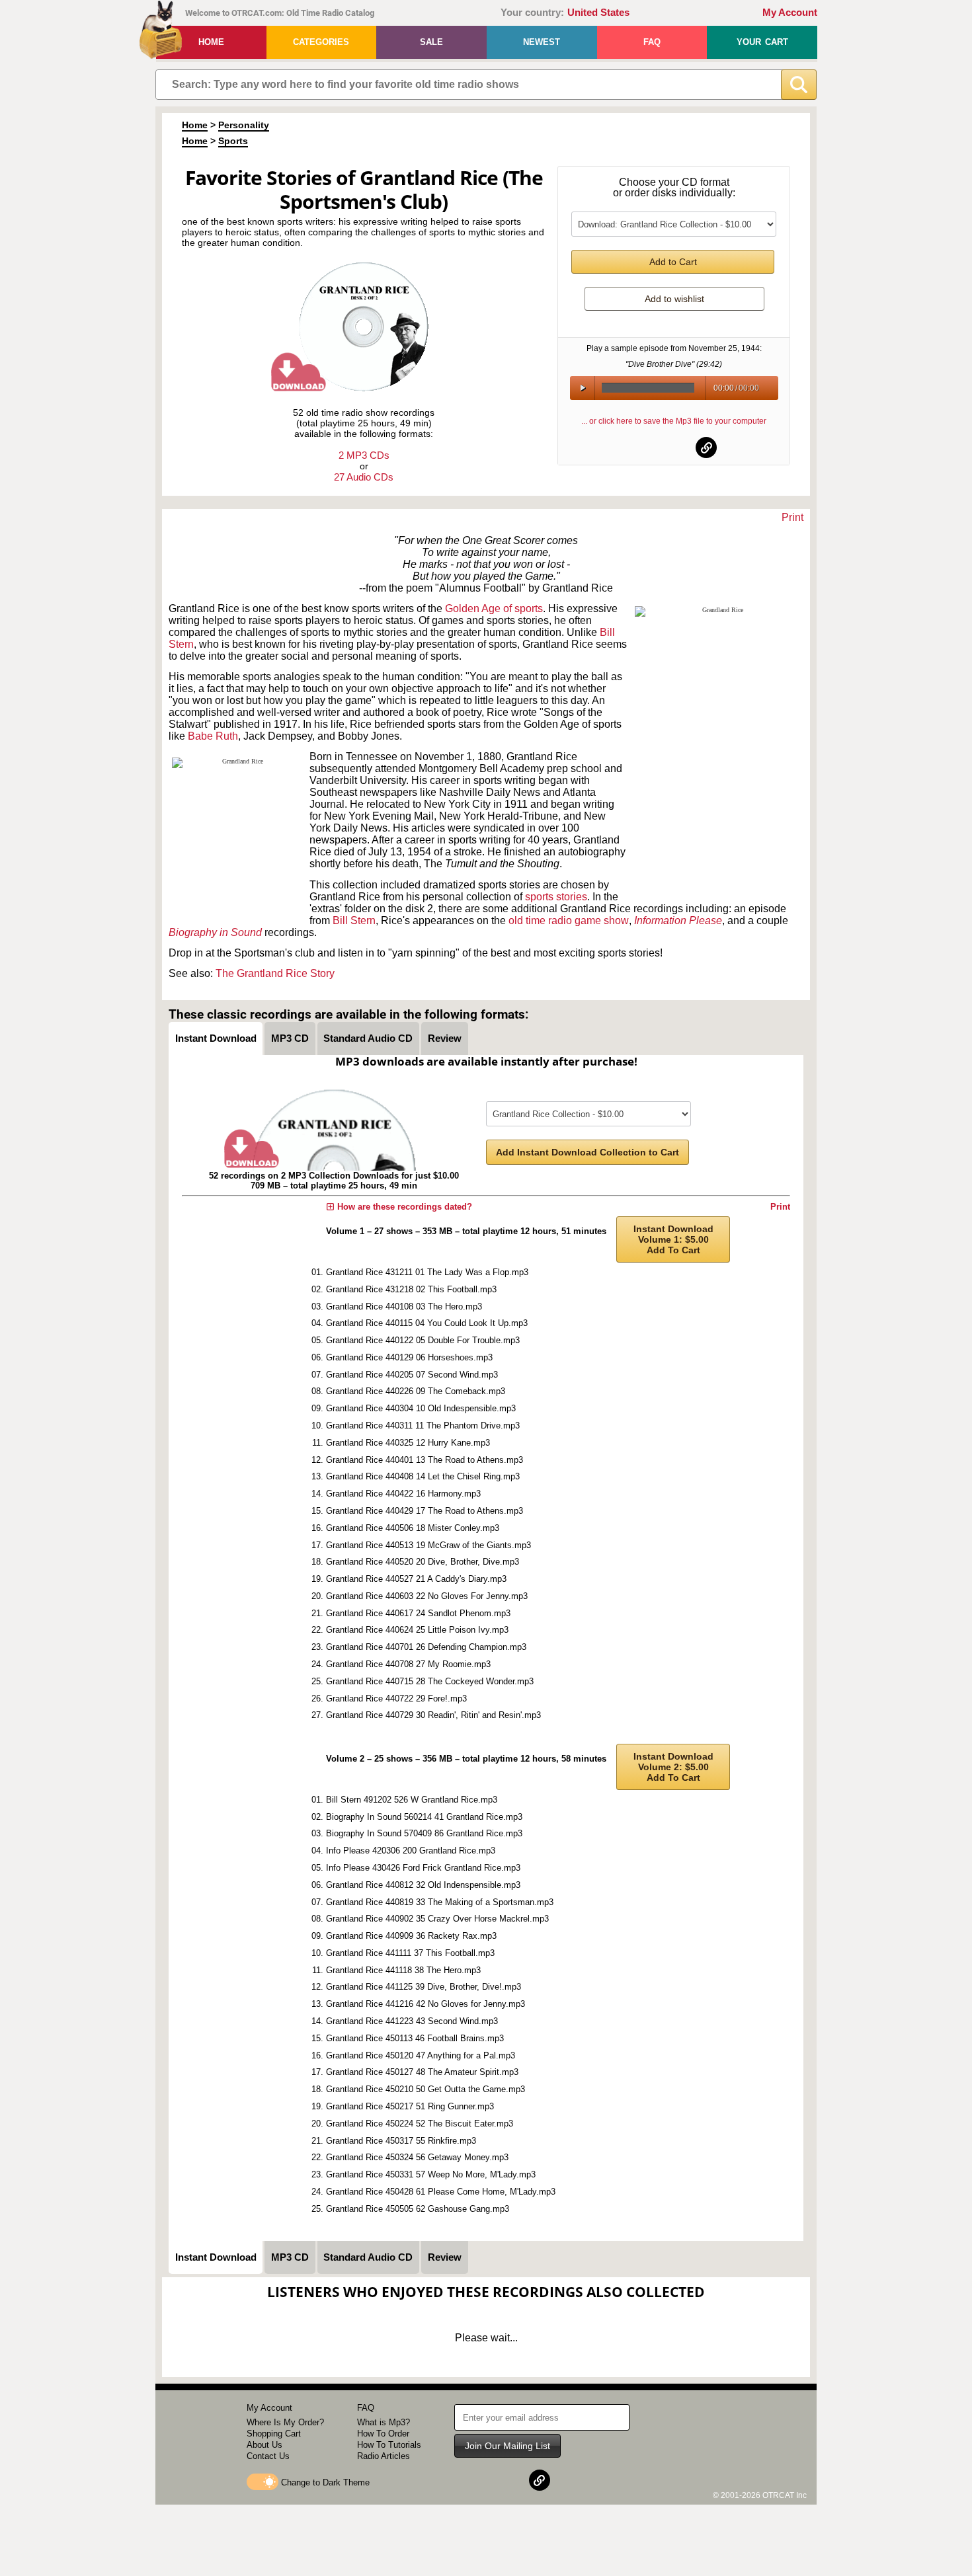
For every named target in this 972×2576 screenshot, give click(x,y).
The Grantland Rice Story (275, 973)
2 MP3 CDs (364, 455)
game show (602, 920)
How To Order (383, 2434)
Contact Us (268, 2456)
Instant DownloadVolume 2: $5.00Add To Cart (673, 1767)
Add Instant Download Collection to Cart (587, 1152)
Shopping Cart (274, 2434)
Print (792, 517)
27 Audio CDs (364, 477)
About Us (264, 2445)
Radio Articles (384, 2456)
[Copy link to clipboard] (706, 448)
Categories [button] (321, 42)
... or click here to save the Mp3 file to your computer (674, 421)
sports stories (556, 897)
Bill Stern (354, 920)
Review (445, 1038)
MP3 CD (290, 1038)
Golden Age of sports (494, 608)
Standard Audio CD (368, 1038)
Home (211, 42)
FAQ (652, 42)
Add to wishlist (674, 299)
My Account (790, 13)
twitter (674, 448)
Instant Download (216, 1038)
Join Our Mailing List (507, 2446)
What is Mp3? (384, 2422)
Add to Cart (673, 262)
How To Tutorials (389, 2445)
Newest (542, 42)
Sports (233, 141)
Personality (244, 125)
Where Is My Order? (285, 2422)
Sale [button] (431, 42)
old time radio (540, 920)
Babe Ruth (213, 736)
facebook (642, 448)
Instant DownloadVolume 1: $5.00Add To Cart (673, 1239)
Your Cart (762, 42)
